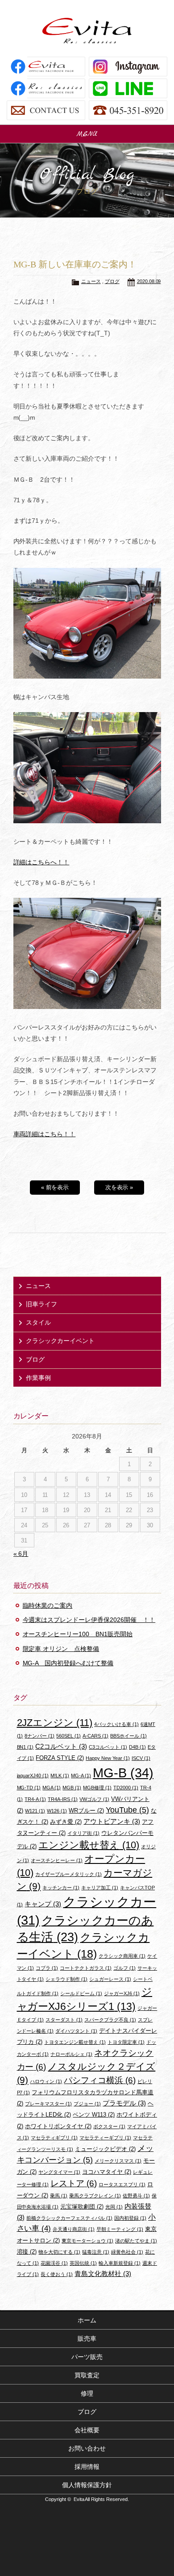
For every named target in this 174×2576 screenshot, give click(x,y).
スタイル (38, 1322)
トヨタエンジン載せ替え (75, 2042)
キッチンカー (61, 1888)
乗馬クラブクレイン (95, 2196)
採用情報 (87, 2467)
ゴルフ (124, 1968)
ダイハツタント (76, 2031)
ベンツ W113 (94, 2115)
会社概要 (87, 2430)
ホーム (87, 2320)
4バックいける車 (116, 1724)
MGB (72, 1788)
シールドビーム (81, 1993)
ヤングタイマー (59, 2172)
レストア (74, 2183)
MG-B (123, 1773)
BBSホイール (128, 1736)
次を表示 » (119, 1187)
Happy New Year (108, 1758)
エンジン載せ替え (89, 1845)
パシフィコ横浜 (100, 2080)
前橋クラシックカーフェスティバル (69, 2218)
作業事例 (38, 1378)
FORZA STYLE (60, 1758)
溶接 (27, 2252)
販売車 (87, 2338)
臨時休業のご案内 (48, 1605)
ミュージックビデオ (105, 2149)
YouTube (127, 1810)
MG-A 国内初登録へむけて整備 (68, 1663)
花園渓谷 (54, 2263)
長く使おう (57, 2274)
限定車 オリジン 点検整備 (61, 1649)
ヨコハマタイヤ (107, 2172)
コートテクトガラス (86, 1968)
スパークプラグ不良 (110, 2020)
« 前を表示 (55, 1187)
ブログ (112, 281)
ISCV (141, 1758)
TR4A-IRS (63, 1799)
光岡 (114, 2207)
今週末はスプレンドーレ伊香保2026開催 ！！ (89, 1620)
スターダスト (64, 2020)
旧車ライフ (41, 1304)
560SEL (68, 1736)
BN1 (25, 1747)
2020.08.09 (149, 281)
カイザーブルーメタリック (68, 1874)
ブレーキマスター (48, 2104)
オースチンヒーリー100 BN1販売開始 (78, 1634)
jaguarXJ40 (33, 1776)
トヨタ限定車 (126, 2042)
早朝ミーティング (120, 2229)
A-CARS (95, 1736)
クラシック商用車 (122, 1956)
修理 (87, 2393)
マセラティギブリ (54, 2138)
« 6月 (21, 1554)
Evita (87, 31)
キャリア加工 (100, 1888)
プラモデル (124, 2103)
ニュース (91, 281)
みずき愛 (66, 1822)
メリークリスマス (118, 2161)
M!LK (60, 1776)
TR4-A (35, 1799)
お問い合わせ (87, 2448)
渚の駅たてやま (136, 2241)
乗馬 (59, 2196)
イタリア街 (83, 1833)
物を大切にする (59, 2252)
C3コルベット (108, 1747)
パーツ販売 (87, 2357)
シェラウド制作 (66, 1979)
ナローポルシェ (71, 2054)
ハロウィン (46, 2081)
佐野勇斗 (136, 2196)
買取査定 (87, 2375)
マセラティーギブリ (105, 2138)
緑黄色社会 (127, 2252)
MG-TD (29, 1788)
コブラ (47, 1968)
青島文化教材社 (103, 2274)
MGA (52, 1788)
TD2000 (126, 1788)
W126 (57, 1811)
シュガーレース (110, 1979)
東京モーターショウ (87, 2241)
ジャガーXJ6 (122, 1993)
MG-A (81, 1776)
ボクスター (109, 2126)
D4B (137, 1747)
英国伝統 (83, 2263)
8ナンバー (39, 1736)
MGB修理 (97, 1788)
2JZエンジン (55, 1723)
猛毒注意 (96, 2252)
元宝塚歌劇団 (82, 2207)
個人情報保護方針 (87, 2485)
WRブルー (86, 1811)
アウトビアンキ (112, 1821)
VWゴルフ (94, 1799)
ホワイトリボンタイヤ (58, 2126)
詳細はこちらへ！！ (41, 862)
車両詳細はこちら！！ (45, 1134)
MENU (87, 134)
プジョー (87, 2104)
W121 (35, 1811)
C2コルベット (61, 1746)
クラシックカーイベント (60, 1341)
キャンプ (43, 1904)
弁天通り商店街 (74, 2229)
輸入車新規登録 (120, 2263)
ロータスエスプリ (122, 2184)
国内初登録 (130, 2218)
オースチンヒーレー (57, 1860)
